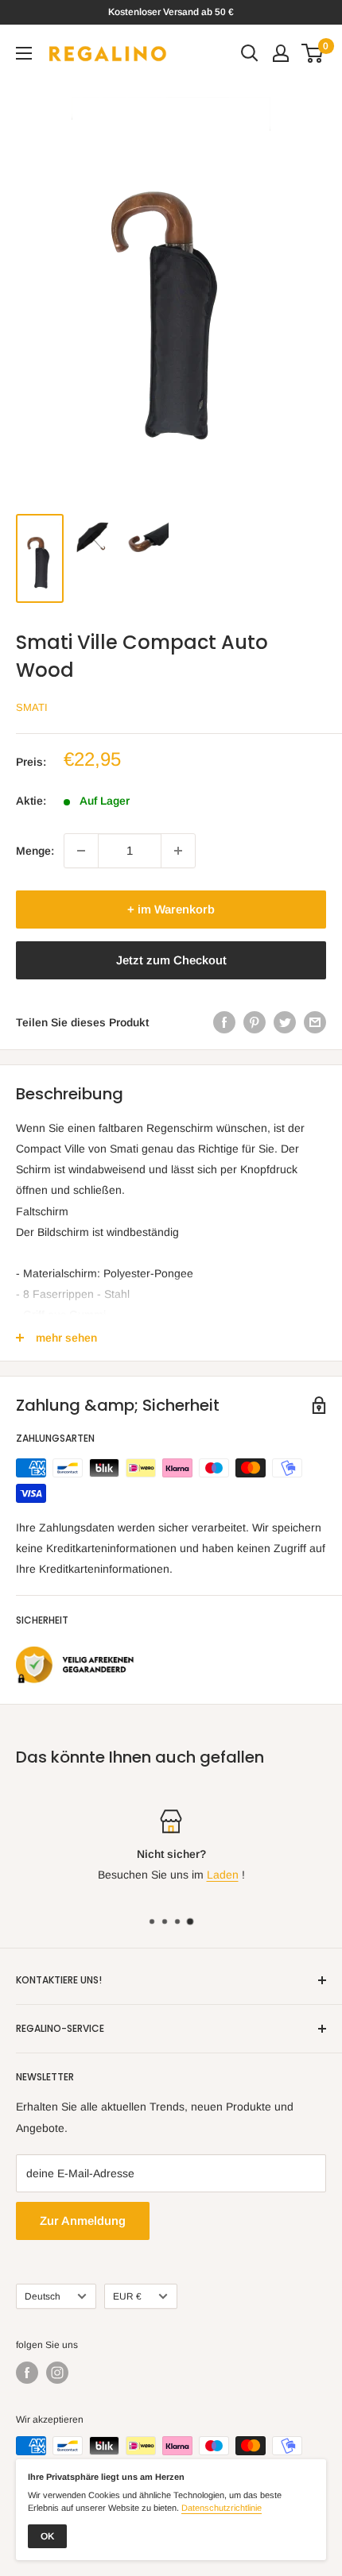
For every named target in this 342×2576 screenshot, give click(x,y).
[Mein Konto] (281, 53)
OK (47, 2536)
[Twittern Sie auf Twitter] (285, 1022)
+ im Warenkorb (171, 909)
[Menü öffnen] (24, 53)
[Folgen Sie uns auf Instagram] (57, 2373)
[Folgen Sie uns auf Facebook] (27, 2373)
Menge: (35, 851)
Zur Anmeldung (83, 2221)
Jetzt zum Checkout (171, 960)
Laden (223, 1875)
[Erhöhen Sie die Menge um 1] (178, 851)
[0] (313, 53)
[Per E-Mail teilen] (315, 1022)
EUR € (127, 2296)
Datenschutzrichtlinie (222, 2508)
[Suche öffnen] (250, 53)
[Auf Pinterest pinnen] (255, 1022)
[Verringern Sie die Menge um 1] (81, 851)
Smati (32, 707)
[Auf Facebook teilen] (224, 1022)
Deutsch (43, 2296)
